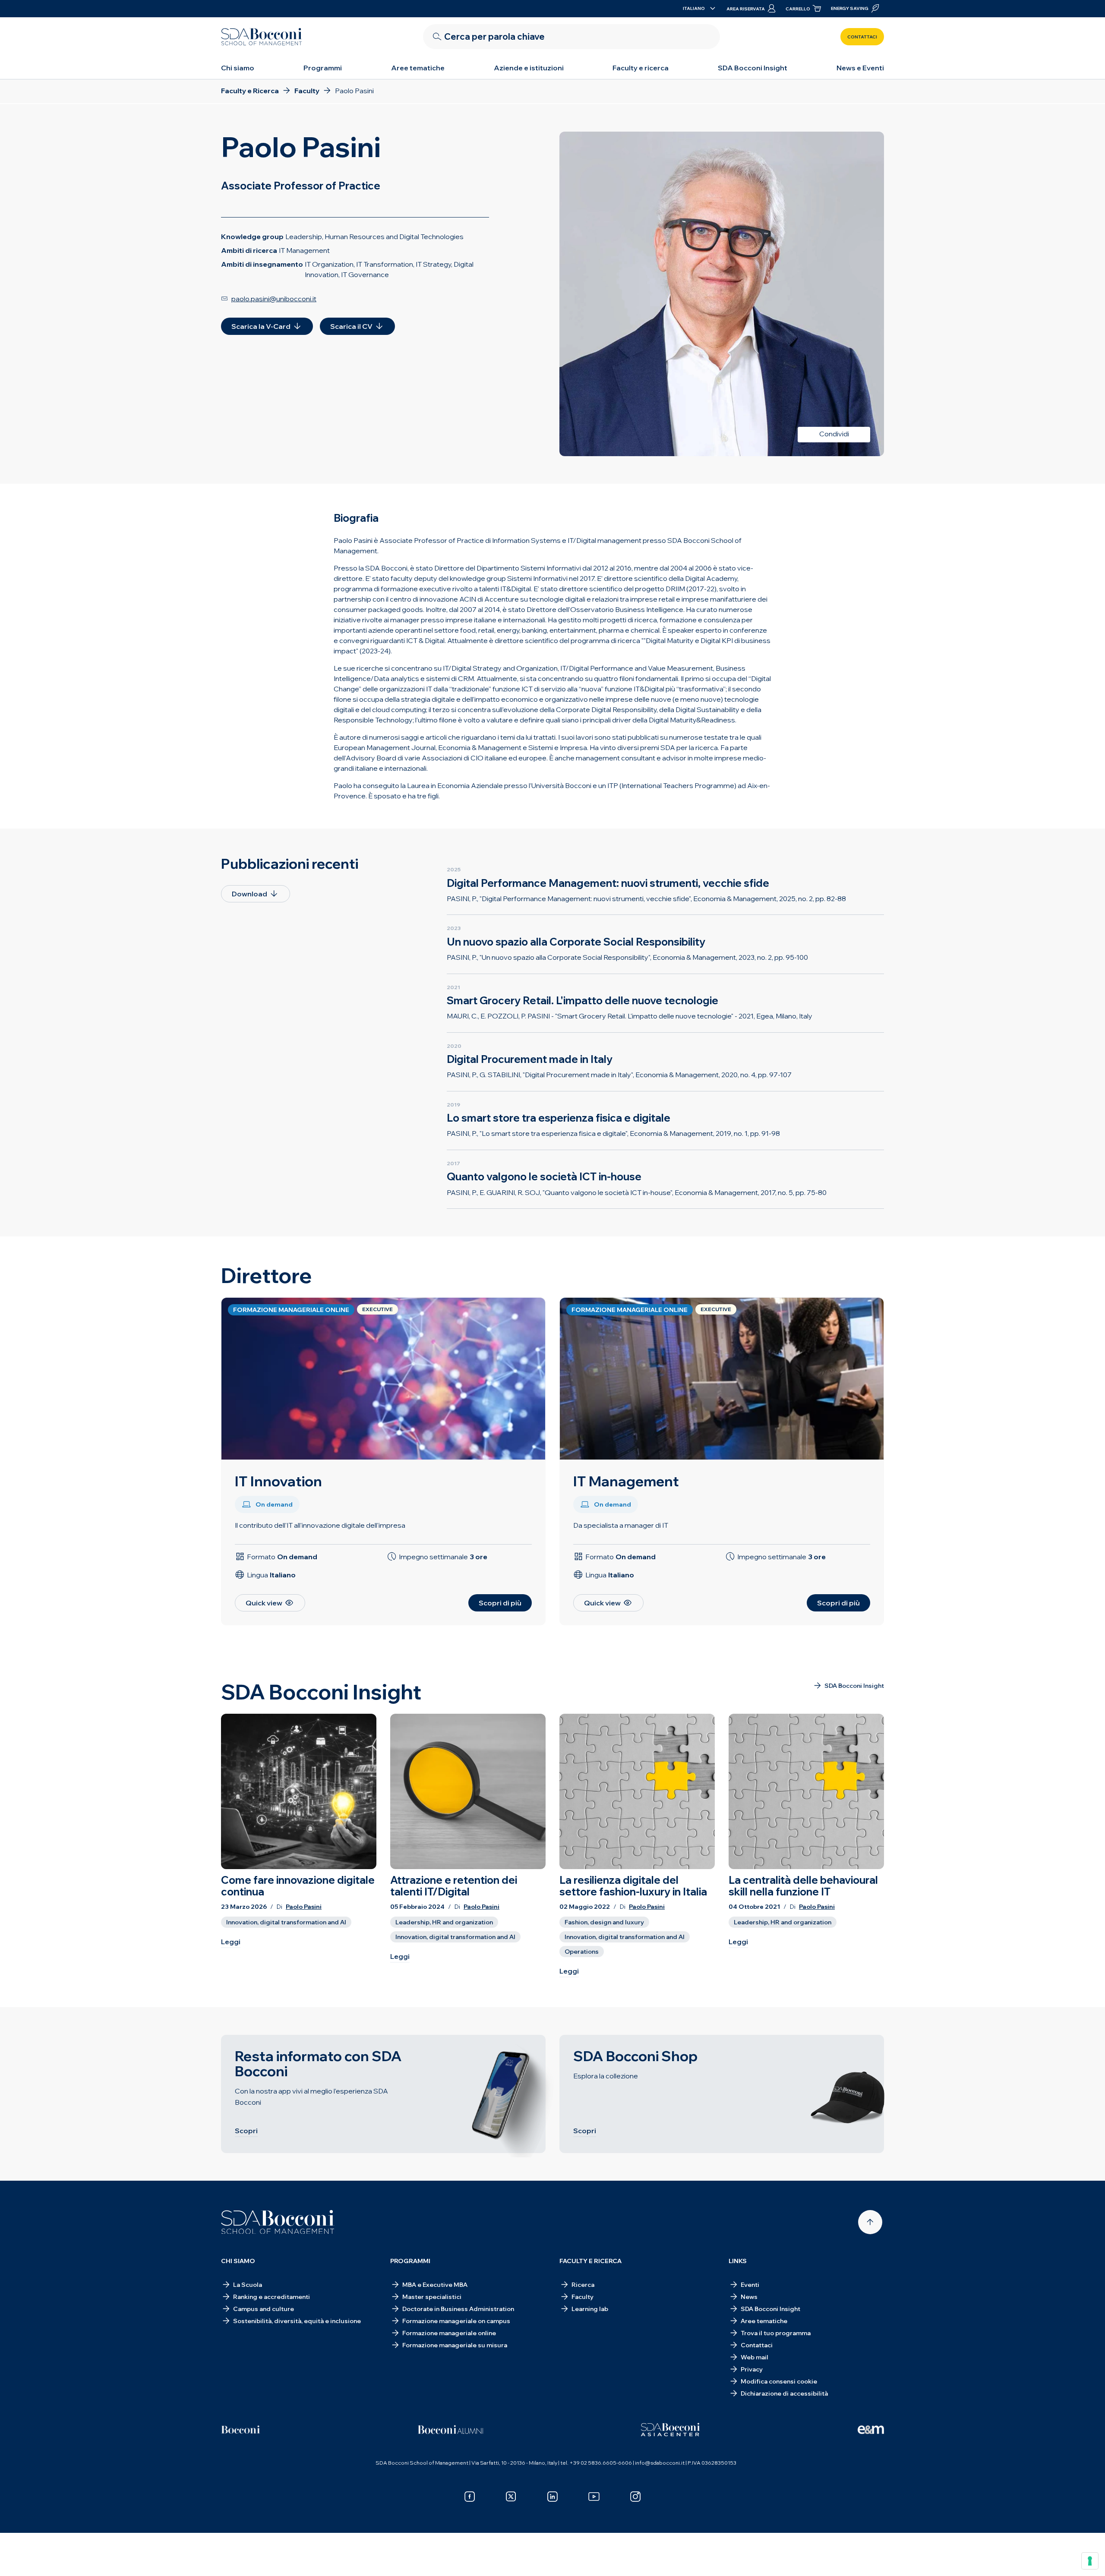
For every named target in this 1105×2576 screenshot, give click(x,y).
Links (738, 2261)
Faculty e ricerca (641, 68)
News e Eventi (860, 68)
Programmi (323, 68)
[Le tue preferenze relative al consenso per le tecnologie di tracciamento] (1090, 2561)
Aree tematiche (418, 68)
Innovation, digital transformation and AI (286, 1922)
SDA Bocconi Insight (753, 68)
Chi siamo (238, 68)
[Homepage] (278, 2222)
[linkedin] (552, 2497)
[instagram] (635, 2497)
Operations (582, 1952)
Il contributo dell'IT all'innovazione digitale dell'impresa (320, 1525)
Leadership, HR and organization (444, 1922)
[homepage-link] (262, 37)
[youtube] (594, 2497)
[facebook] (470, 2497)
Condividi (834, 434)
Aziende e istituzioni (529, 68)
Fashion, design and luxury (604, 1922)
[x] (511, 2497)
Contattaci (862, 37)
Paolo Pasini (304, 1907)
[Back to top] (870, 2222)
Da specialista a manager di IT (621, 1525)
